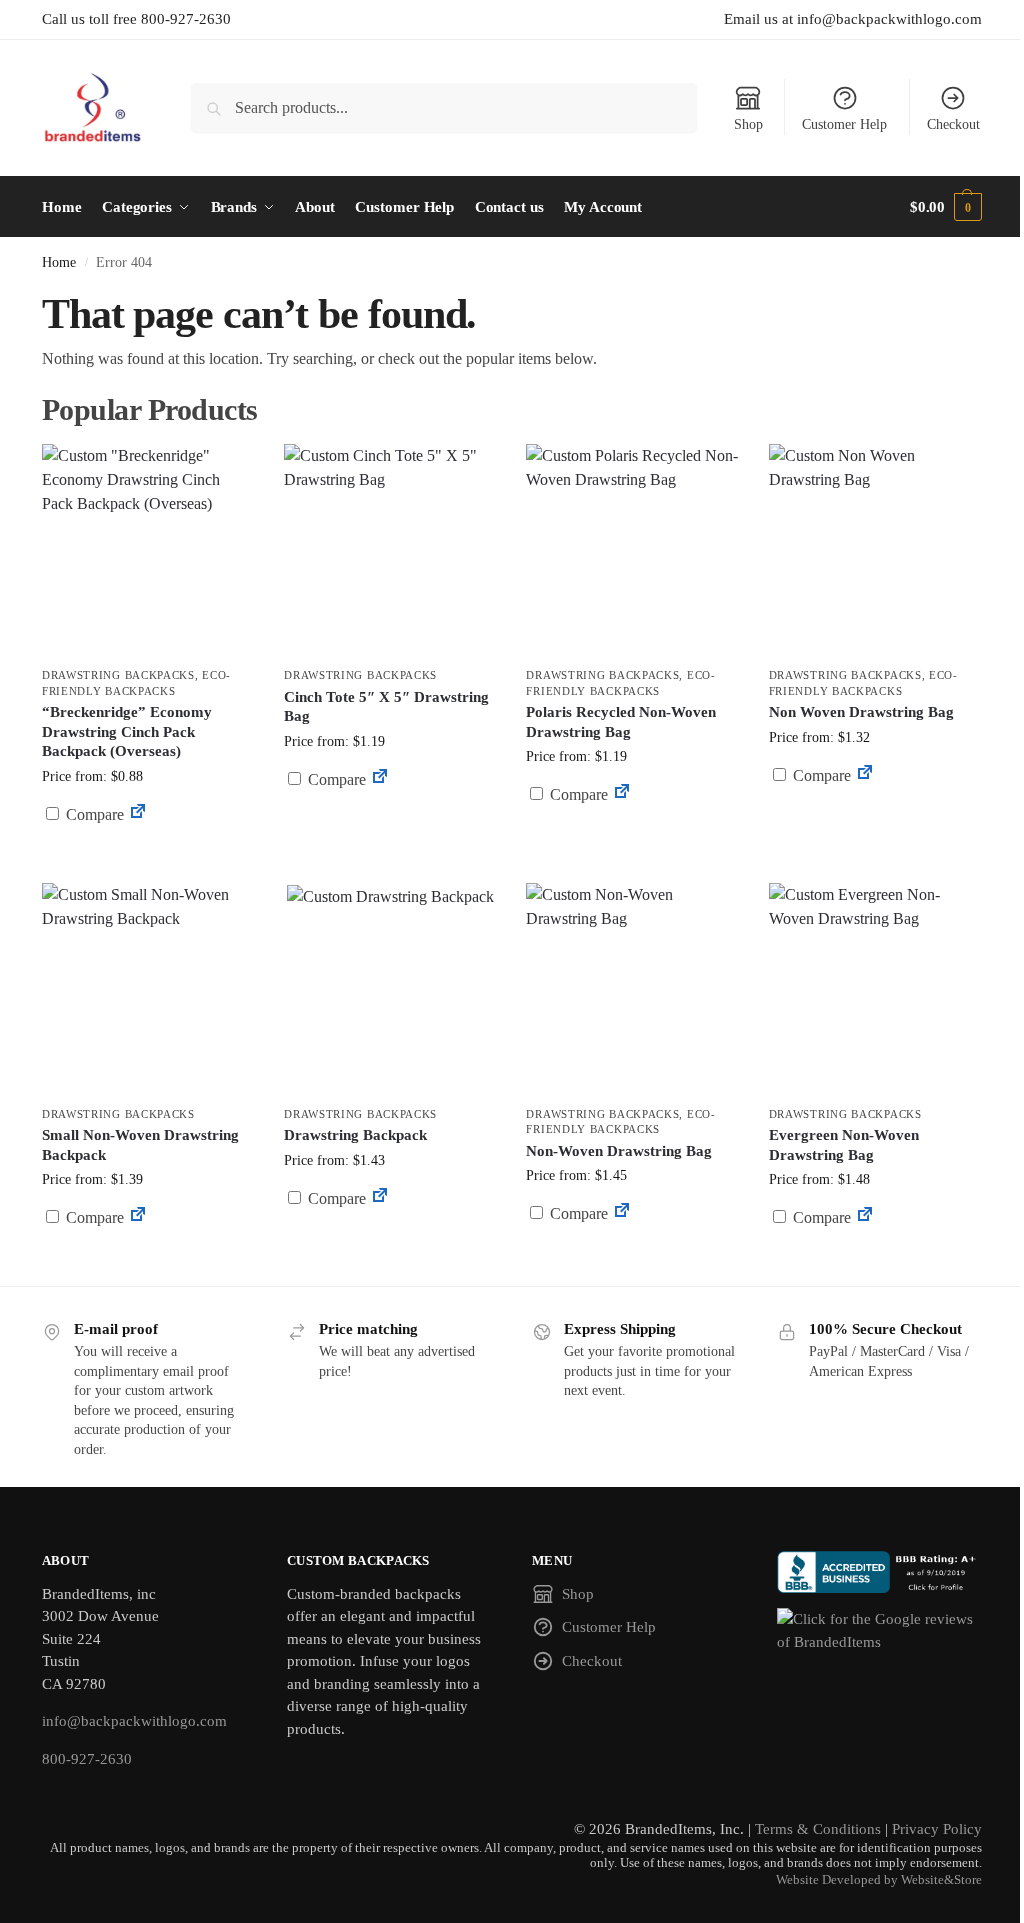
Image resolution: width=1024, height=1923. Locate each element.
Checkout (953, 124)
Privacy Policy (937, 1829)
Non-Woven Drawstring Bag (619, 1151)
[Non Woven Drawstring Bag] (875, 550)
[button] (946, 207)
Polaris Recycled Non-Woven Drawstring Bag (621, 722)
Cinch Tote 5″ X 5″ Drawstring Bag (386, 707)
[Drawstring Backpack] (390, 989)
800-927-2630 (87, 1759)
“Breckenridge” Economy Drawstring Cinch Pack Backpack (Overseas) (127, 731)
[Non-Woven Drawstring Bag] (632, 989)
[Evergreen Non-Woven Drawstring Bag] (875, 989)
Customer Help (844, 124)
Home (59, 262)
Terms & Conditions (818, 1829)
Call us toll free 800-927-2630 (136, 19)
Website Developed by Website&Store (879, 1880)
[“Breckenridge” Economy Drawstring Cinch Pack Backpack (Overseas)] (148, 550)
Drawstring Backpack (355, 1135)
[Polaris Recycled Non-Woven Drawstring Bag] (632, 550)
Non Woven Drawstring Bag (861, 712)
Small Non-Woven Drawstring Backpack (140, 1145)
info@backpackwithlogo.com (134, 1721)
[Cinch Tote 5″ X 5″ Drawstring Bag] (390, 550)
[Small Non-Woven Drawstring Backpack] (148, 989)
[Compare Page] (138, 814)
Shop (748, 124)
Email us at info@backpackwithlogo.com (853, 19)
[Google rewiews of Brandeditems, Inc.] (879, 1630)
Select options (148, 862)
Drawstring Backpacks (118, 675)
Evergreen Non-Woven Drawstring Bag (844, 1145)
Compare (93, 814)
